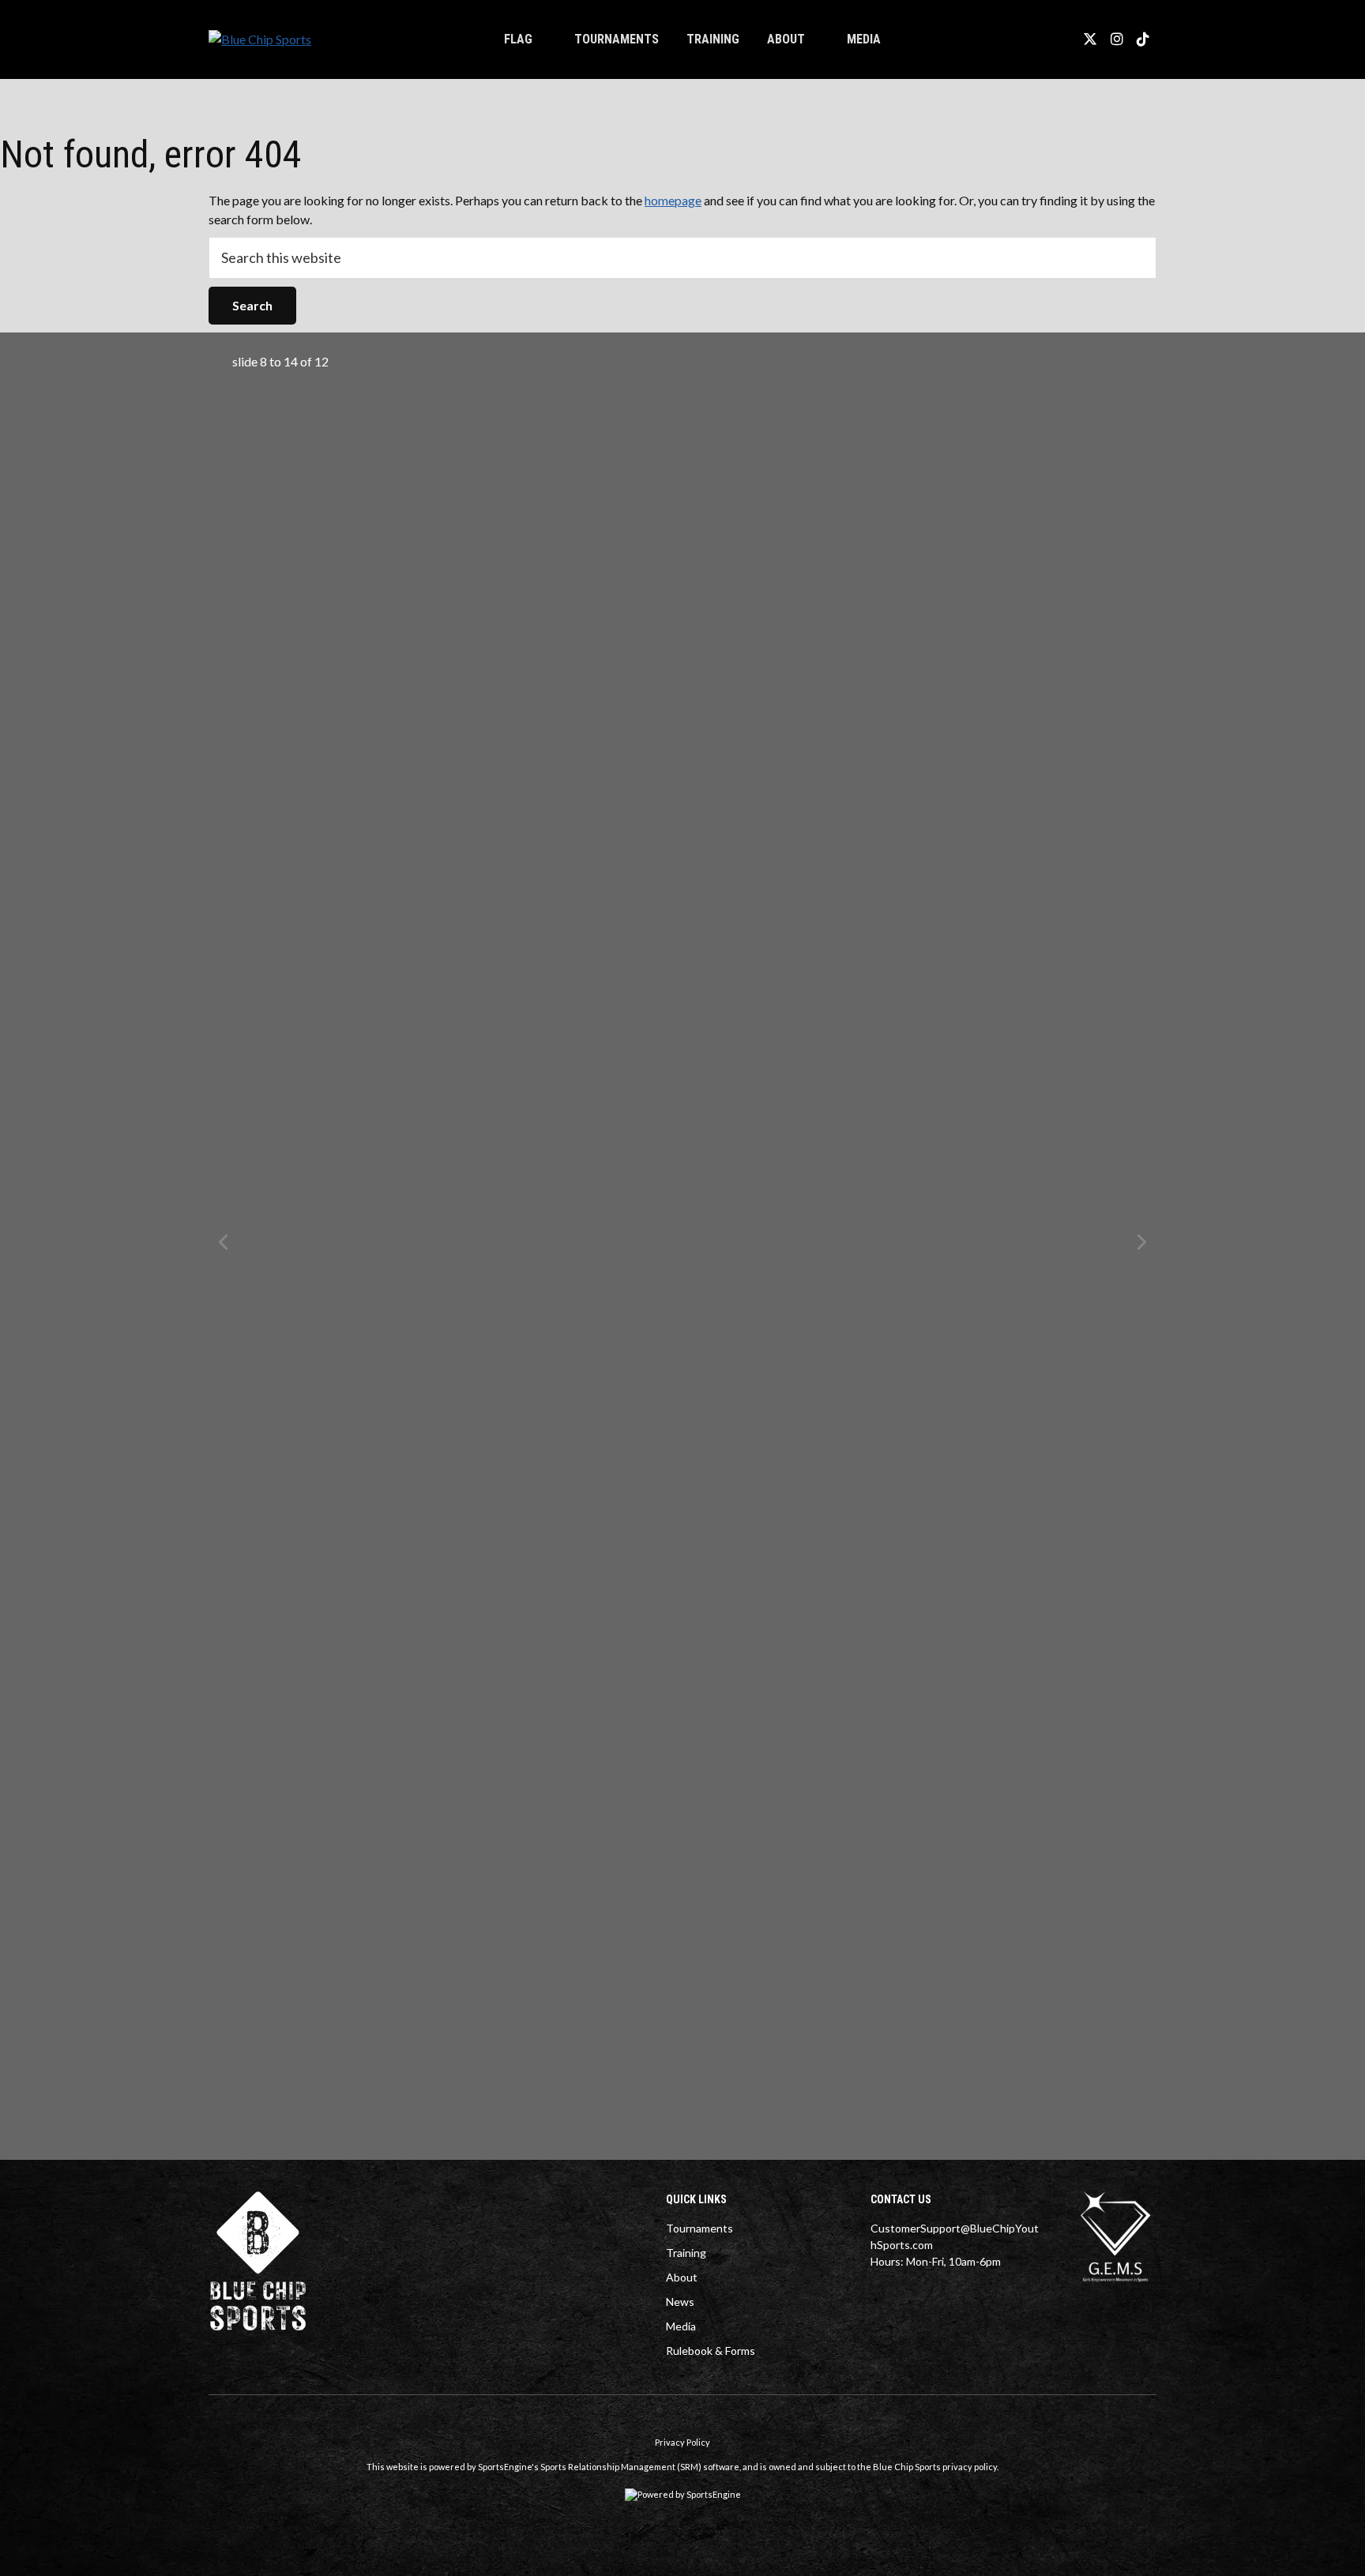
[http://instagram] (1117, 39)
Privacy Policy (682, 2442)
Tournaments (617, 39)
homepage (673, 200)
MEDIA (864, 39)
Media (681, 2326)
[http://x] (1090, 39)
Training (713, 39)
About (786, 39)
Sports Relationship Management (608, 2467)
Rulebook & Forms (711, 2351)
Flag (518, 39)
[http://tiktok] (1143, 39)
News (680, 2302)
